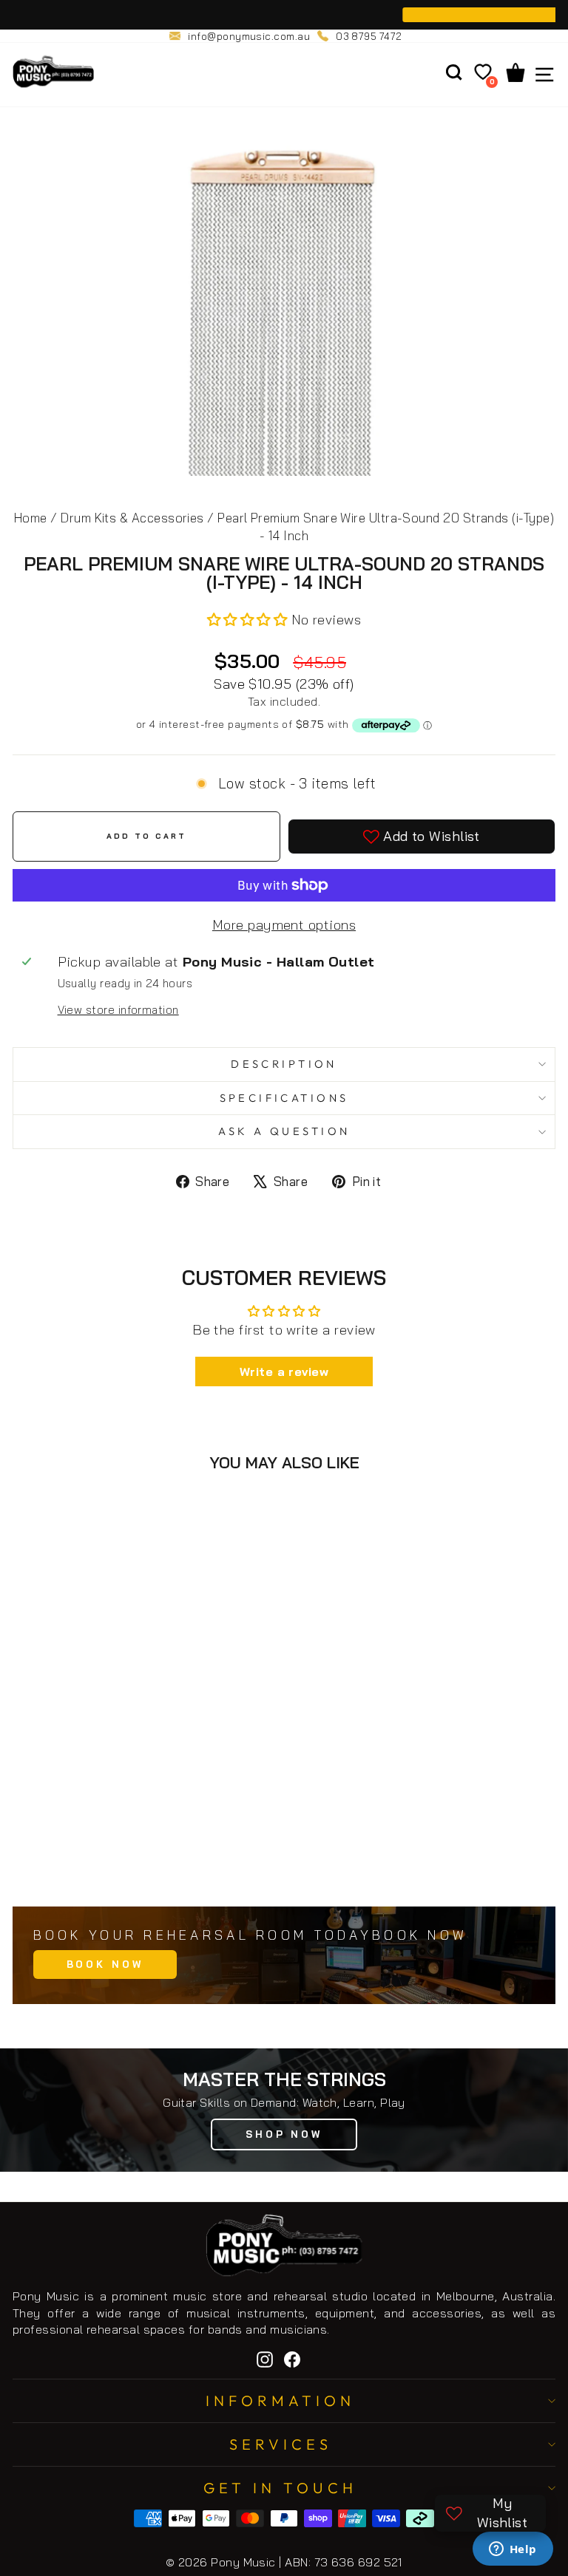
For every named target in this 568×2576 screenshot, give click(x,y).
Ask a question (284, 1131)
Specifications (284, 1098)
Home (31, 518)
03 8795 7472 (369, 36)
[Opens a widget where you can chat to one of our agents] (513, 2550)
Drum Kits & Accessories (132, 518)
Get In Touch (280, 2488)
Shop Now (284, 2134)
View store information (118, 1010)
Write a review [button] (284, 1372)
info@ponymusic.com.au (249, 36)
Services (281, 2444)
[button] (249, 620)
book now (105, 1964)
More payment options (284, 925)
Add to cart (166, 1863)
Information (280, 2400)
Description (284, 1064)
